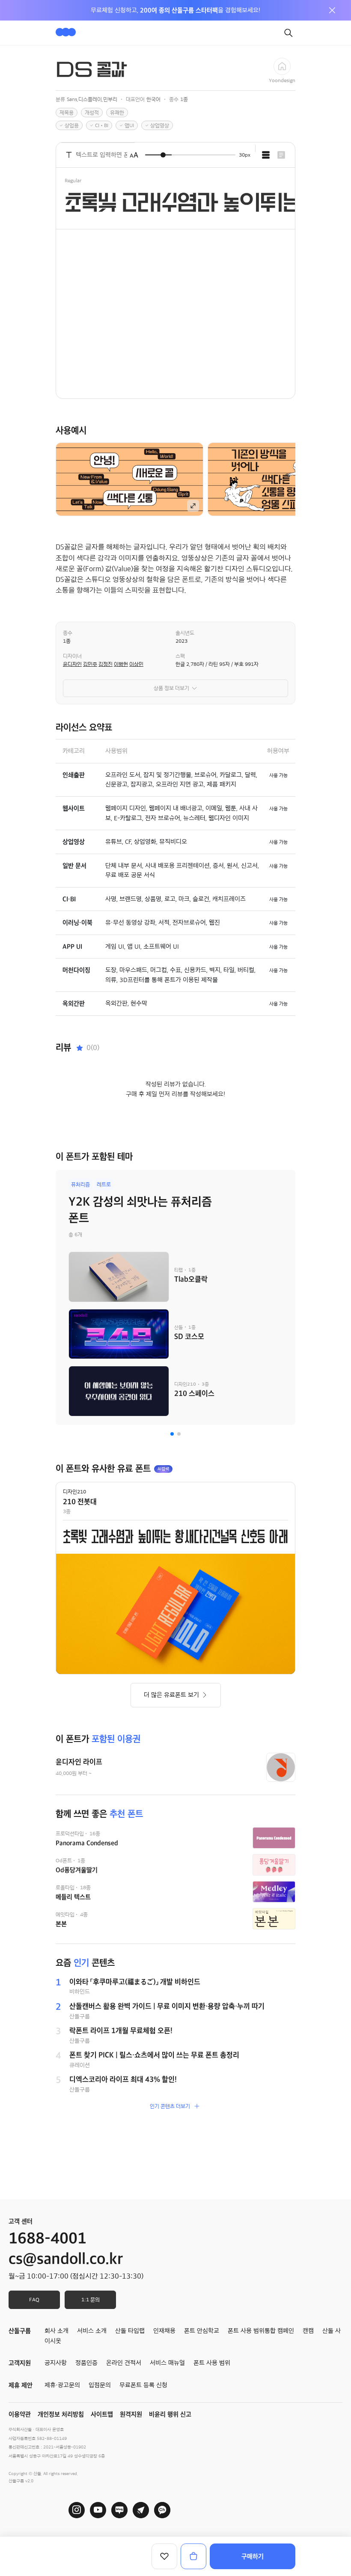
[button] (172, 1434)
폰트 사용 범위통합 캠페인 (261, 2331)
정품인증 (86, 2363)
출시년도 (185, 633)
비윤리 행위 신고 (170, 2414)
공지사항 (56, 2363)
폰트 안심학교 (202, 2331)
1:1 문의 (91, 2300)
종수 (68, 633)
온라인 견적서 (124, 2363)
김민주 (90, 664)
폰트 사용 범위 (212, 2363)
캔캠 (308, 2331)
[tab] (266, 155)
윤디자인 (72, 664)
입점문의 (100, 2385)
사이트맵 (102, 2414)
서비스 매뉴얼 (167, 2363)
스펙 (180, 656)
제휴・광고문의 (62, 2385)
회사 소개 (57, 2331)
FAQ (34, 2300)
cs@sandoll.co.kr (66, 2259)
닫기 (332, 10)
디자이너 (72, 656)
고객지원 (20, 2363)
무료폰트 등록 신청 (143, 2385)
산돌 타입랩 (130, 2331)
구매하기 (253, 2556)
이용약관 (20, 2414)
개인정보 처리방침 (61, 2414)
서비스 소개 (92, 2331)
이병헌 (121, 664)
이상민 (136, 664)
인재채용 (164, 2331)
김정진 (106, 664)
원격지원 (131, 2414)
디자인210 (74, 1492)
